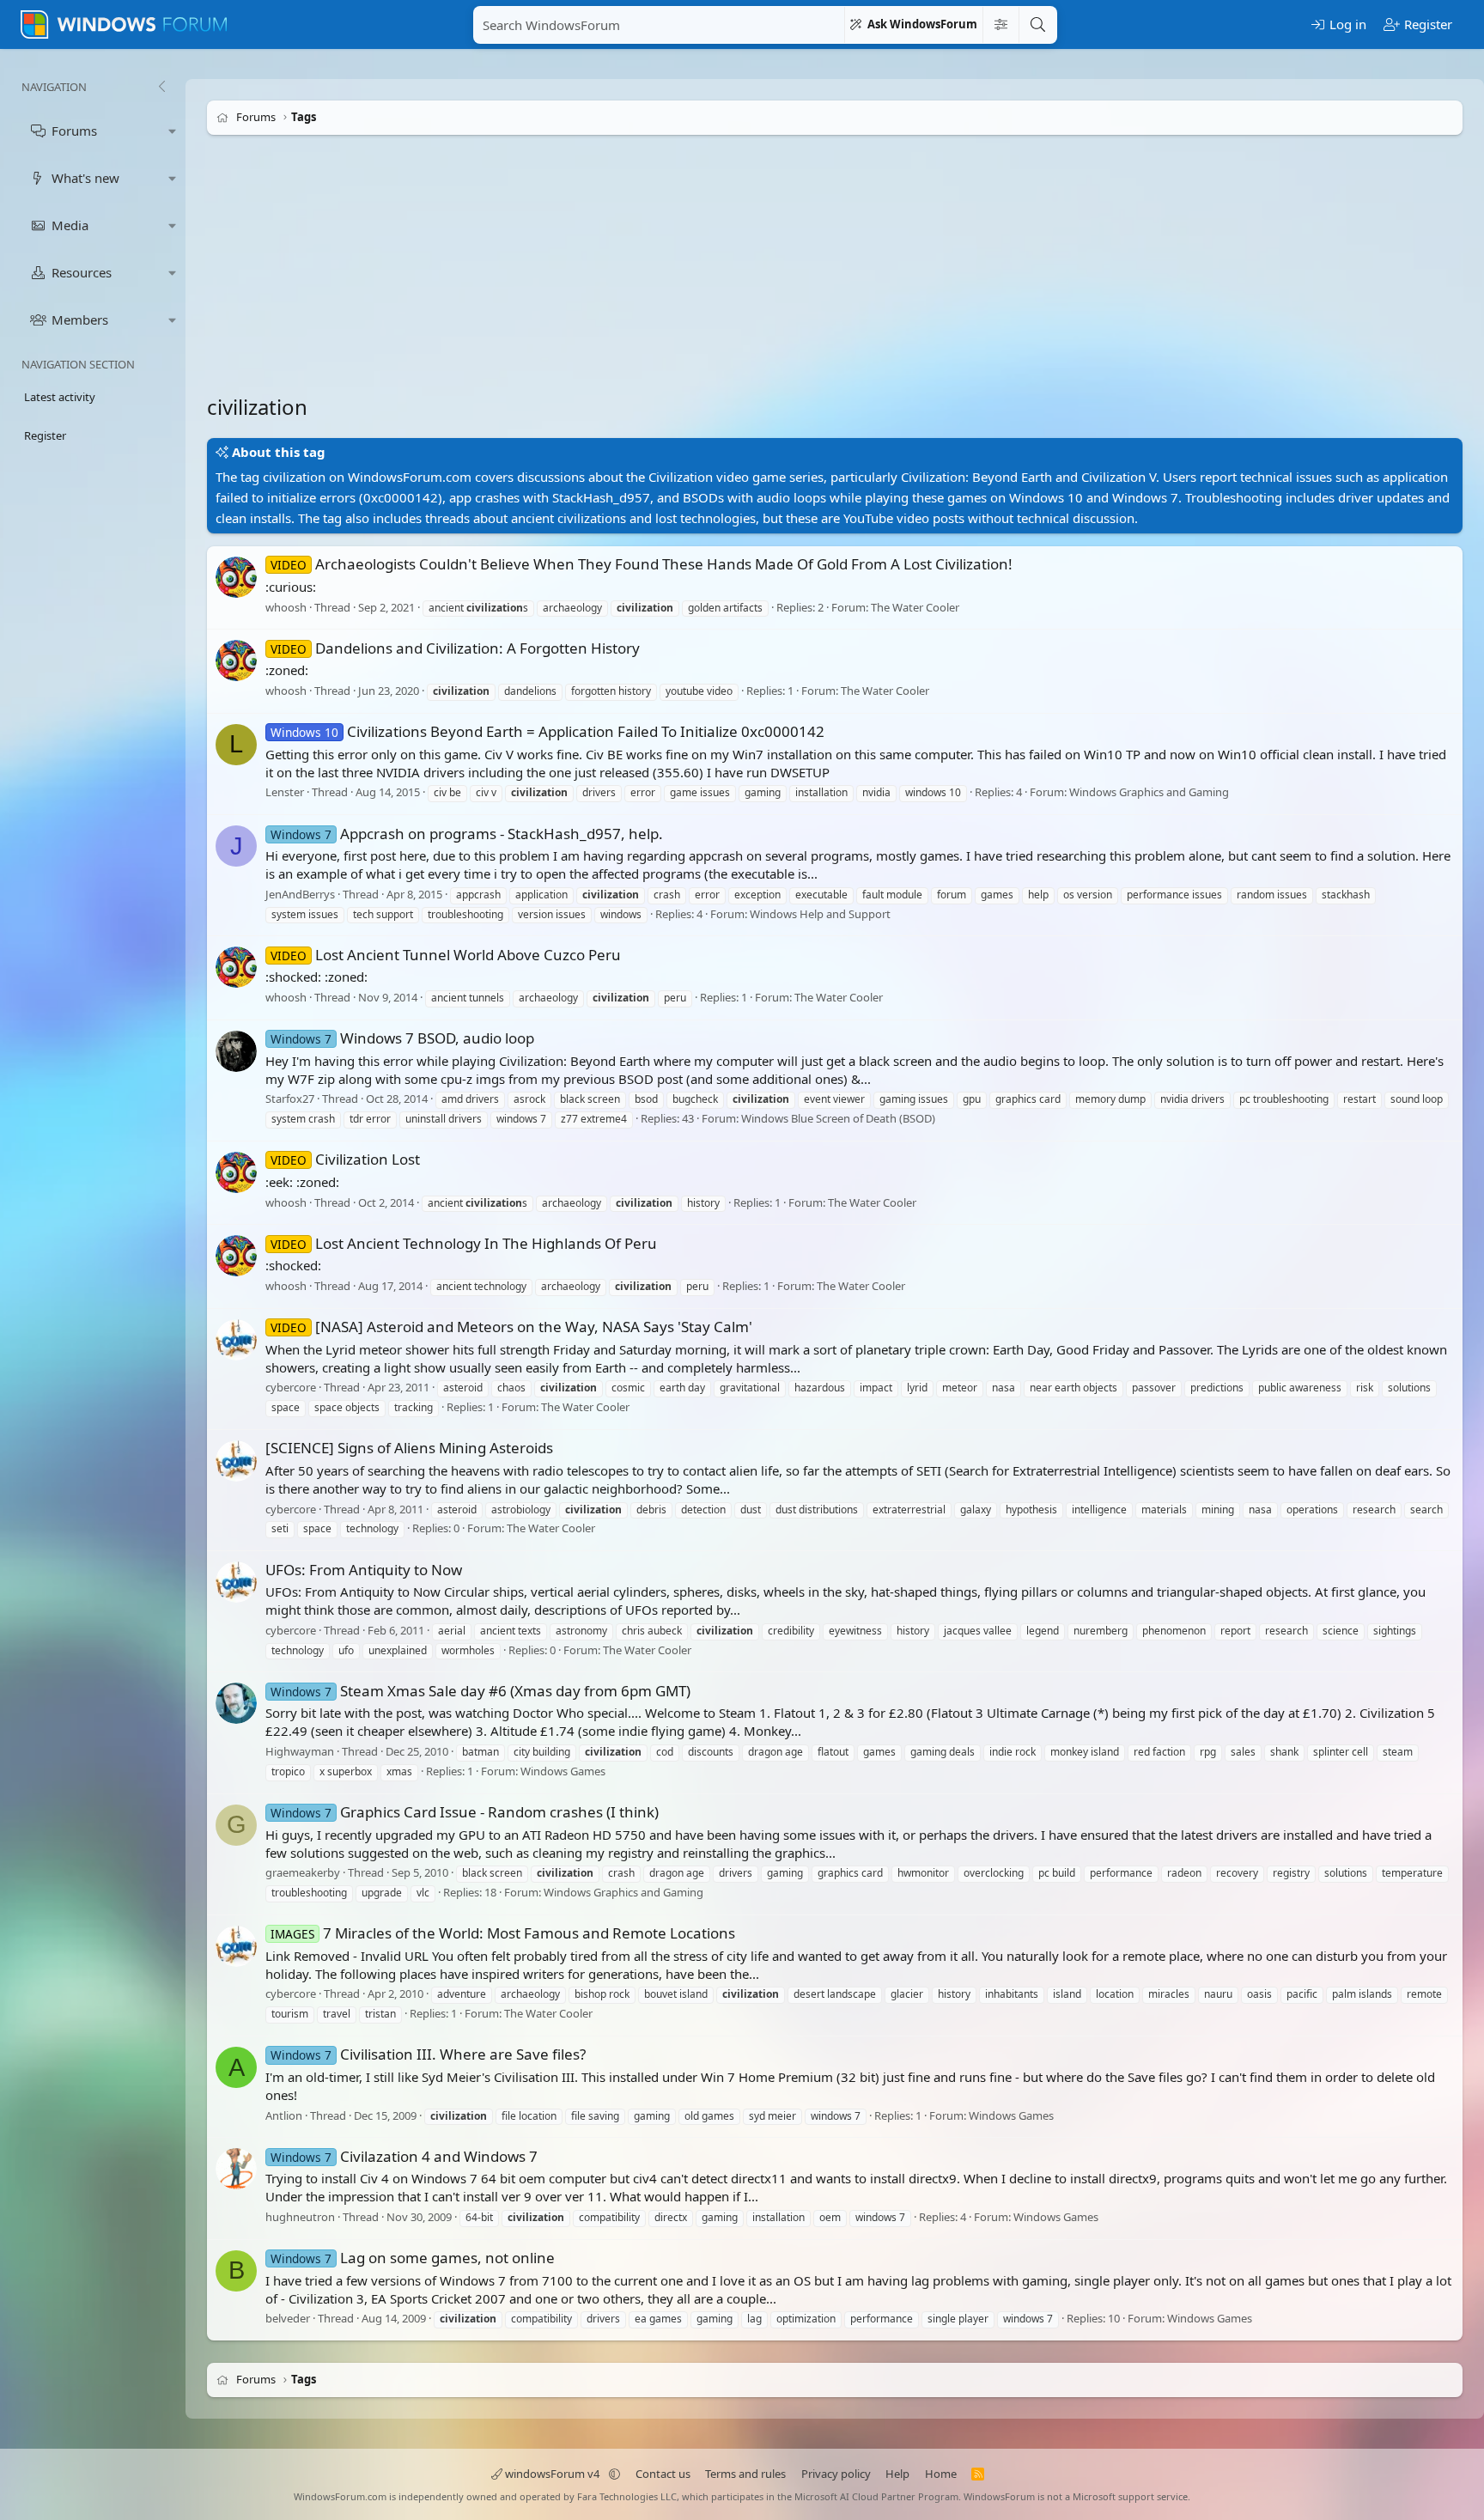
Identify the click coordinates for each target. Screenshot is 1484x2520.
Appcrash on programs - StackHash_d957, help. (467, 834)
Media (70, 225)
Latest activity (60, 397)
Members (80, 320)
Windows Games (563, 1771)
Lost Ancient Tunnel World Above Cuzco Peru (446, 955)
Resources (82, 272)
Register (45, 435)
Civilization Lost (345, 1159)
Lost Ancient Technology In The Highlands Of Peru (464, 1243)
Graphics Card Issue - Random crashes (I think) (465, 1812)
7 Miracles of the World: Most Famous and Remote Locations (503, 1933)
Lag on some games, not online (413, 2258)
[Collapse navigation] (161, 87)
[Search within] (1000, 25)
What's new (85, 178)
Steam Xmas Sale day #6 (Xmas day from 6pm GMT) (480, 1691)
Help (897, 2474)
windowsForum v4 (552, 2474)
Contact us (663, 2474)
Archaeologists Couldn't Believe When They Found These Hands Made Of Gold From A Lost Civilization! (642, 564)
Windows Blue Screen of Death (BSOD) (838, 1118)
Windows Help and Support (820, 914)
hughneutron (300, 2217)
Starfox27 (290, 1099)
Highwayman (300, 1751)
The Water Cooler (915, 607)
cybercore (291, 1388)
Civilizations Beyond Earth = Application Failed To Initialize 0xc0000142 (547, 731)
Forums (74, 131)
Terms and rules (745, 2474)
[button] (173, 131)
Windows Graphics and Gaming (1149, 793)
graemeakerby (303, 1872)
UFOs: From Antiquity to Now (364, 1570)
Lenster (285, 793)
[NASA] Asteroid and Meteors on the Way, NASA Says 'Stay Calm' (511, 1327)
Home (941, 2474)
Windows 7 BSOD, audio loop (402, 1038)
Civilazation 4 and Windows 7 (404, 2156)
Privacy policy (836, 2474)
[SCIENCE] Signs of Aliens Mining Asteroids (409, 1448)
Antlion (284, 2115)
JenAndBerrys (300, 894)
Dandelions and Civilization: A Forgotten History (455, 648)
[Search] (1037, 25)
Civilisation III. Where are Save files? (428, 2054)
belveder (288, 2319)
